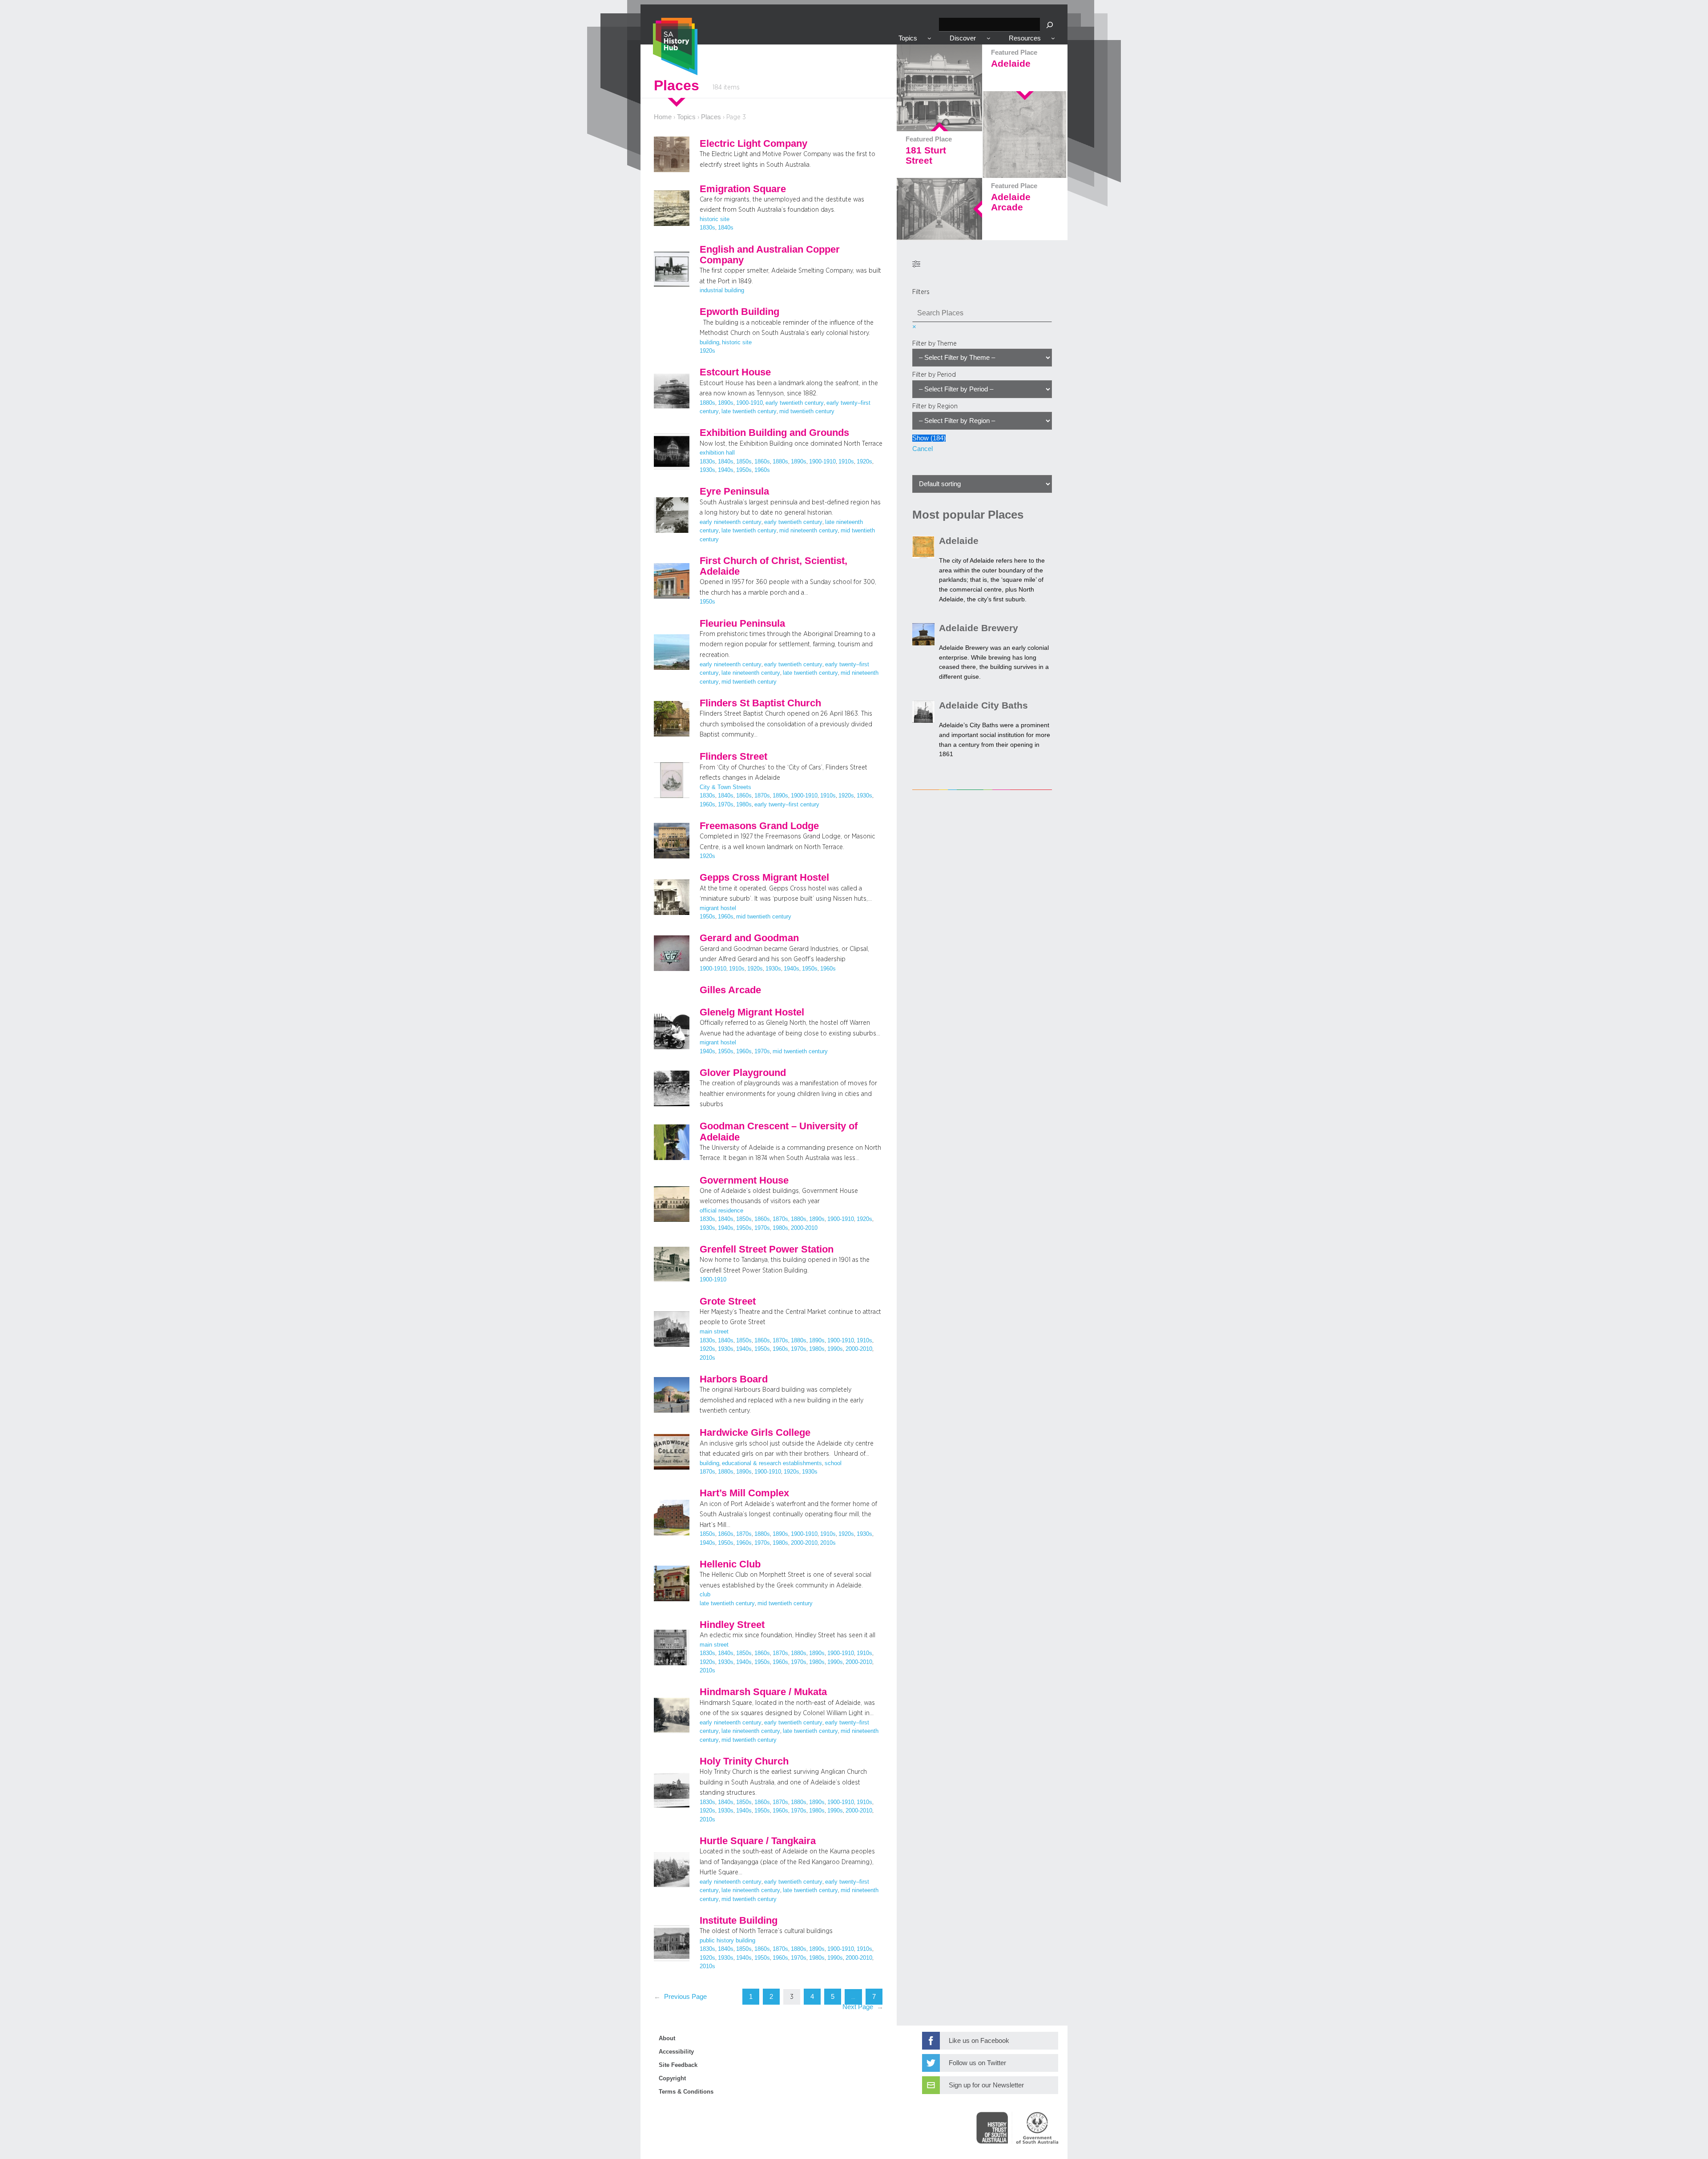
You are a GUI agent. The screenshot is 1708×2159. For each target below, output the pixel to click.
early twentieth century (795, 403)
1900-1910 (749, 403)
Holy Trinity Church (744, 1761)
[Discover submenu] (989, 38)
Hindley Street (732, 1625)
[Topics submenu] (929, 38)
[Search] (1050, 25)
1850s (744, 462)
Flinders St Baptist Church (760, 703)
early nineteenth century (731, 522)
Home (663, 117)
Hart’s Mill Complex (744, 1493)
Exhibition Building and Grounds (774, 433)
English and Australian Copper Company (770, 255)
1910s (846, 462)
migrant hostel (718, 908)
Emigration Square (743, 189)
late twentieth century (749, 411)
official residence (721, 1211)
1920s (707, 351)
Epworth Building (739, 312)
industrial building (722, 290)
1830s (707, 228)
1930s (707, 470)
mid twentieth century (807, 411)
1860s (762, 462)
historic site (715, 219)
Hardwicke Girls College (755, 1433)
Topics (686, 117)
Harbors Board (734, 1379)
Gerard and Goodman (749, 938)
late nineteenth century (751, 673)
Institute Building (739, 1921)
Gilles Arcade (730, 990)
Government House (744, 1180)
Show (929, 438)
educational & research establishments (772, 1463)
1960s (762, 470)
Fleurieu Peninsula (742, 624)
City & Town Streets (725, 787)
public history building (727, 1941)
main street (714, 1332)
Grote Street (728, 1301)
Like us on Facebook (979, 2041)
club (705, 1595)
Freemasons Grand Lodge (759, 826)
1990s (835, 1349)
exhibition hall (717, 453)
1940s (726, 470)
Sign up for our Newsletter (986, 2085)
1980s (744, 805)
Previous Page (680, 1997)
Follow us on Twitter (977, 2063)
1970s (726, 805)
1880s (707, 403)
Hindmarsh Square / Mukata (763, 1692)
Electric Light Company (753, 144)
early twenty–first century (787, 805)
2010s (707, 1358)
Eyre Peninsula (734, 491)
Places (711, 117)
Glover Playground (743, 1073)
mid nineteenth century (809, 531)
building (709, 342)
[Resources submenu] (1053, 38)
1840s (726, 228)
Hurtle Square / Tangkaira (758, 1841)
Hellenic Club (730, 1564)
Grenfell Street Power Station (767, 1249)
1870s (762, 796)
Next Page (863, 2007)
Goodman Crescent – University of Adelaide (779, 1132)
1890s (726, 403)
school (833, 1463)
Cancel (922, 449)
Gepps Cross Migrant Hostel (764, 878)
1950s (744, 470)
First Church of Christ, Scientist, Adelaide (773, 566)
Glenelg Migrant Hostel (752, 1012)
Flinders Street (733, 757)
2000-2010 (804, 1228)
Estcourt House (735, 372)
